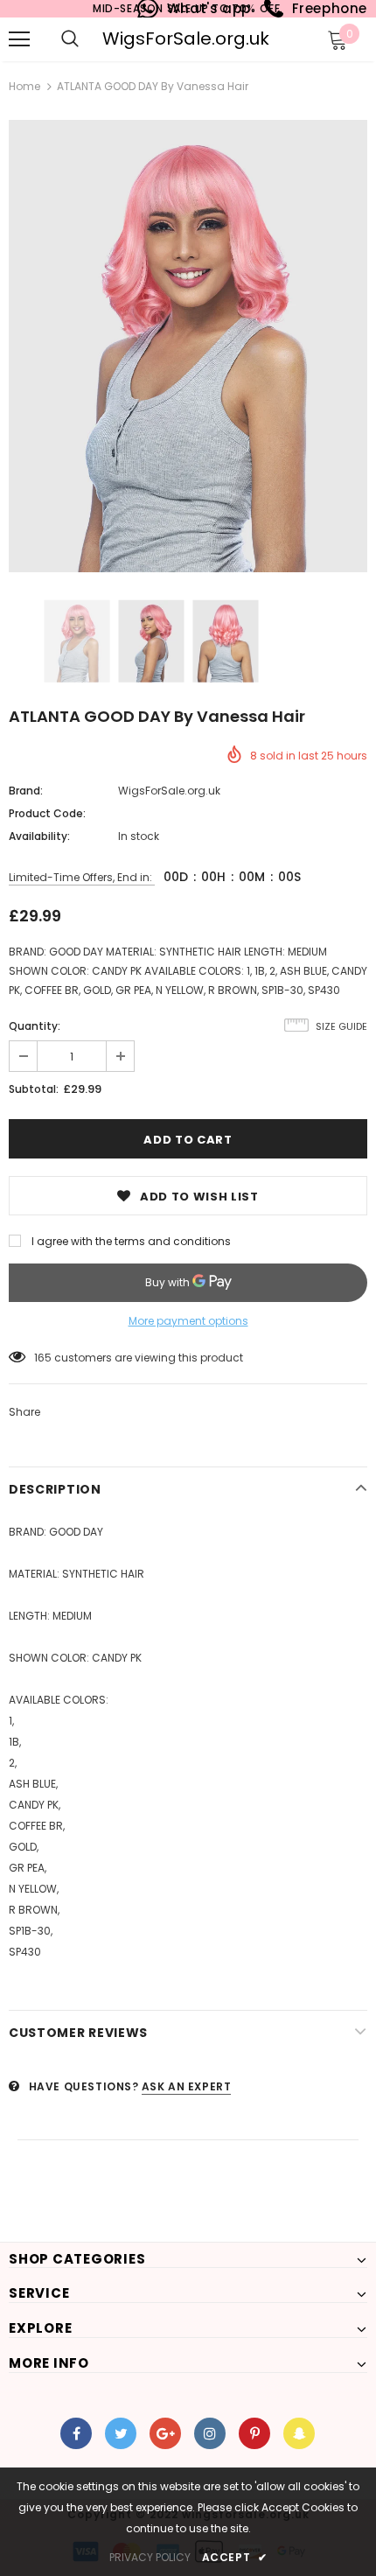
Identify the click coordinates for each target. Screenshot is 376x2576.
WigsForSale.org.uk (186, 38)
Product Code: (47, 813)
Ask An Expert (187, 2086)
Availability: (39, 836)
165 (43, 1358)
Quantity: (35, 1026)
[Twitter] (121, 2433)
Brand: (26, 791)
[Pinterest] (254, 2433)
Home (24, 86)
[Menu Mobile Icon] (19, 39)
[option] (188, 346)
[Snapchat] (299, 2433)
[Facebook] (76, 2433)
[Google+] (165, 2433)
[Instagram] (210, 2433)
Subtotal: (34, 1089)
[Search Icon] (70, 39)
